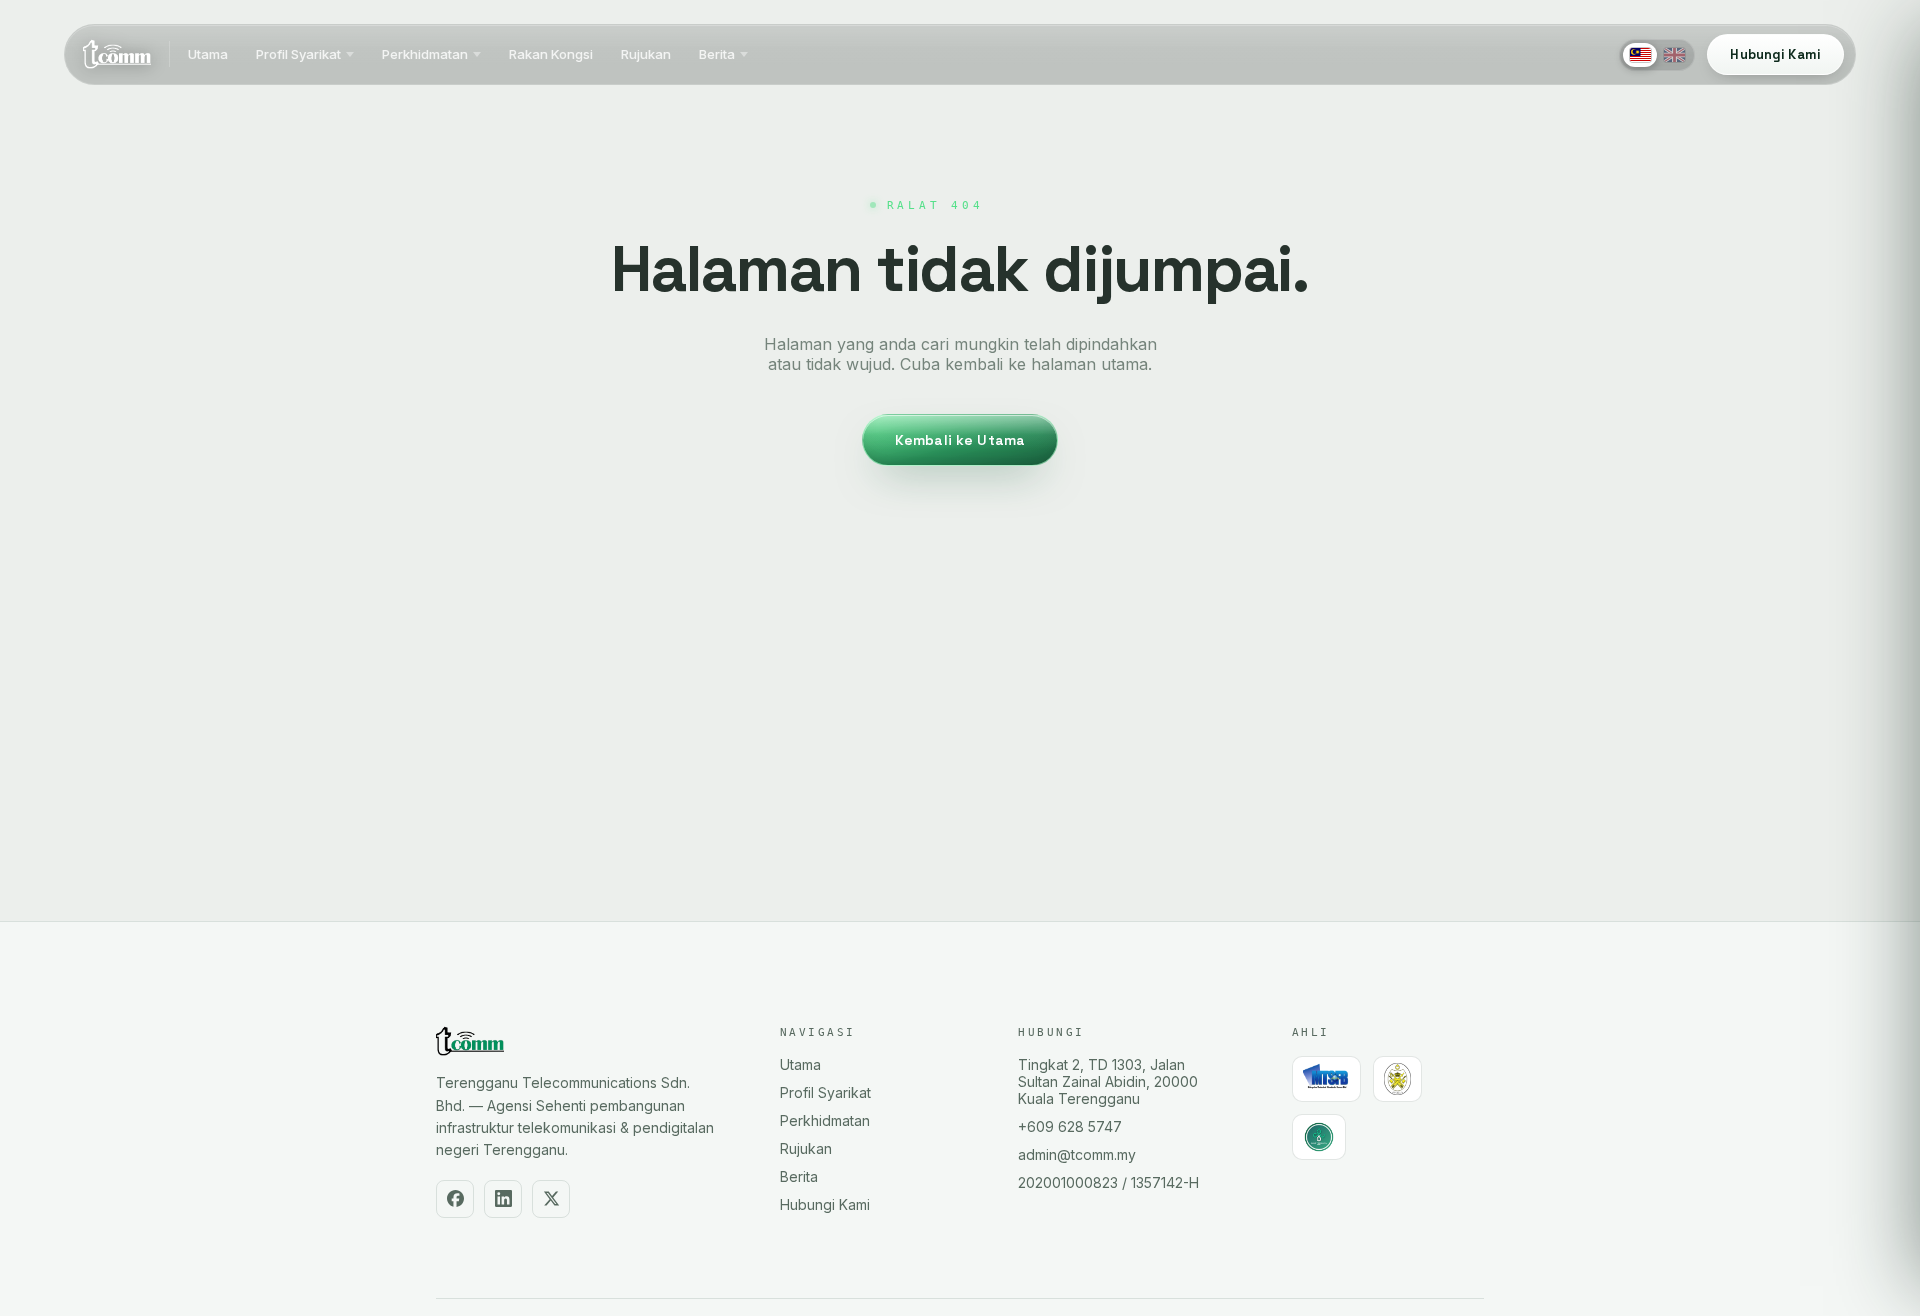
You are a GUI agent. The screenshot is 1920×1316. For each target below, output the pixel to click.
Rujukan (646, 55)
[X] (551, 1199)
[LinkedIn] (503, 1199)
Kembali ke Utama (960, 440)
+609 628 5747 (1070, 1126)
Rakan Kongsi (551, 55)
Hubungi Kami (825, 1204)
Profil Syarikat (298, 55)
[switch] (1657, 55)
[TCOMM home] (117, 55)
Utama (208, 55)
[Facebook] (455, 1199)
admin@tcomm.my (1077, 1154)
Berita (717, 55)
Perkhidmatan (425, 55)
